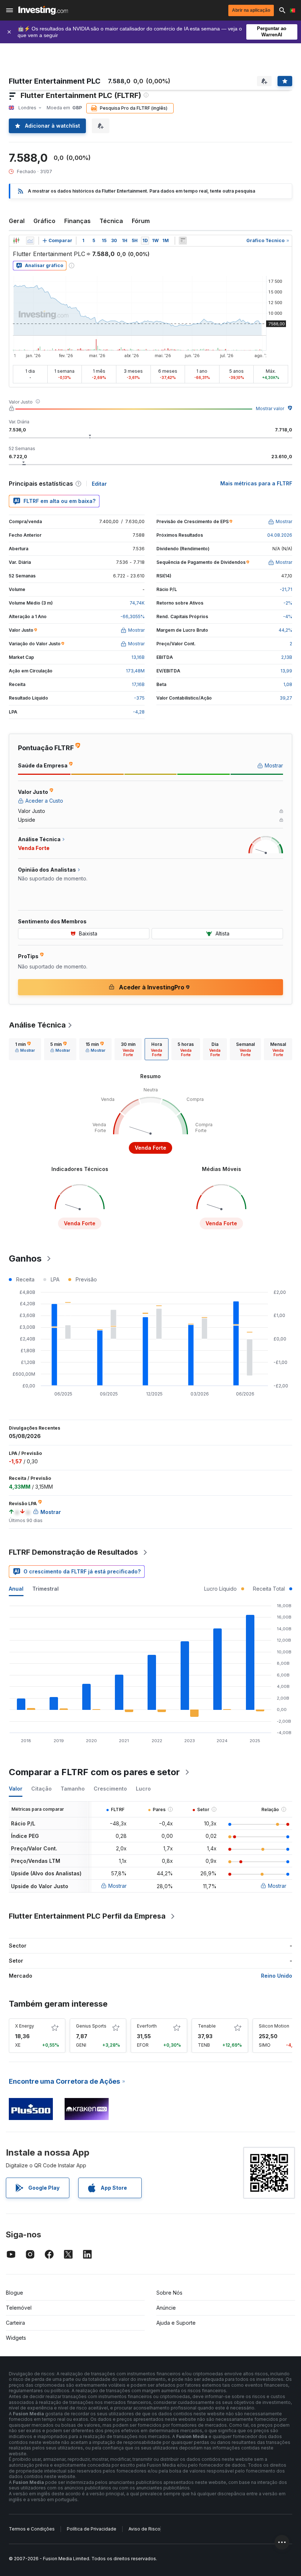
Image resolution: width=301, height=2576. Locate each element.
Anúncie (166, 2308)
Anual (16, 1589)
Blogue (14, 2293)
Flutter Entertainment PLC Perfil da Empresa (87, 1916)
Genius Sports (91, 2026)
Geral (17, 221)
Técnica (111, 221)
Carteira (15, 2323)
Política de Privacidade (92, 2529)
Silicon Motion (274, 2026)
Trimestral (46, 1589)
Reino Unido (277, 1976)
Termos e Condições (32, 2529)
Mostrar (117, 1886)
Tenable (207, 2026)
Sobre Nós (169, 2293)
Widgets (16, 2338)
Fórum (141, 221)
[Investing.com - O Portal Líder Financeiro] (43, 10)
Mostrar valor (270, 408)
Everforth (147, 2026)
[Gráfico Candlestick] (16, 241)
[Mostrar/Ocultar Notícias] (183, 241)
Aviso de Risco (144, 2529)
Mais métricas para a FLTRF (256, 483)
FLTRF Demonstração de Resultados (73, 1552)
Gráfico (44, 221)
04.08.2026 (280, 535)
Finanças (77, 221)
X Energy (25, 2026)
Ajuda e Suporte (176, 2323)
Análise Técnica (37, 1025)
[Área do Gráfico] (30, 241)
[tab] (25, 1049)
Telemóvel (19, 2308)
